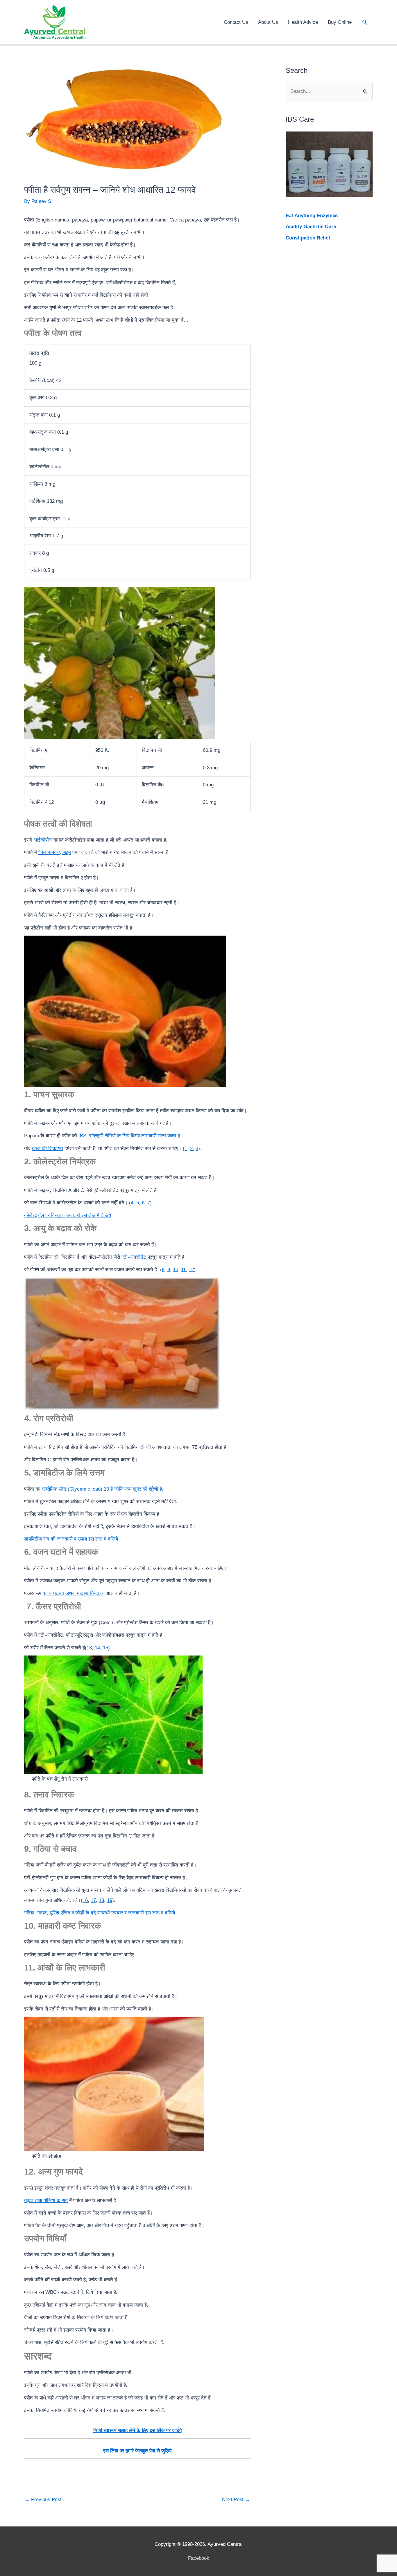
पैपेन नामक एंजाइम (55, 852)
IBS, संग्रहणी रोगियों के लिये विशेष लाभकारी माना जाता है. (130, 1136)
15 (105, 1648)
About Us (268, 22)
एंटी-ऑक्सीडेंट (134, 1257)
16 (85, 1900)
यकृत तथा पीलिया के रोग (46, 2201)
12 (191, 1270)
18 (101, 1900)
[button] (365, 22)
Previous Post (43, 2500)
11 (183, 1270)
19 (110, 1900)
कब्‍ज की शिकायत (48, 1149)
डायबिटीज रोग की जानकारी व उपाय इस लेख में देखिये (71, 1539)
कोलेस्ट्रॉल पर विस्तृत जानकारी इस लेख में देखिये (68, 1215)
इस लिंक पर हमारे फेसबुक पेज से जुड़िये (137, 2451)
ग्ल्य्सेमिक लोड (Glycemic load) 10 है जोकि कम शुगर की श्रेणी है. (103, 1489)
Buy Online (340, 22)
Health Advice (303, 22)
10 (176, 1270)
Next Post (236, 2500)
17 (93, 1900)
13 (89, 1648)
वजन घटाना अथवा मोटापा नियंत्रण (74, 1593)
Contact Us (236, 22)
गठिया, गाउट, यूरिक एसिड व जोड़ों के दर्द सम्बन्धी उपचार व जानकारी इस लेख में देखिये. (100, 1913)
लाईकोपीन (43, 840)
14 (97, 1648)
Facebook (199, 2558)
